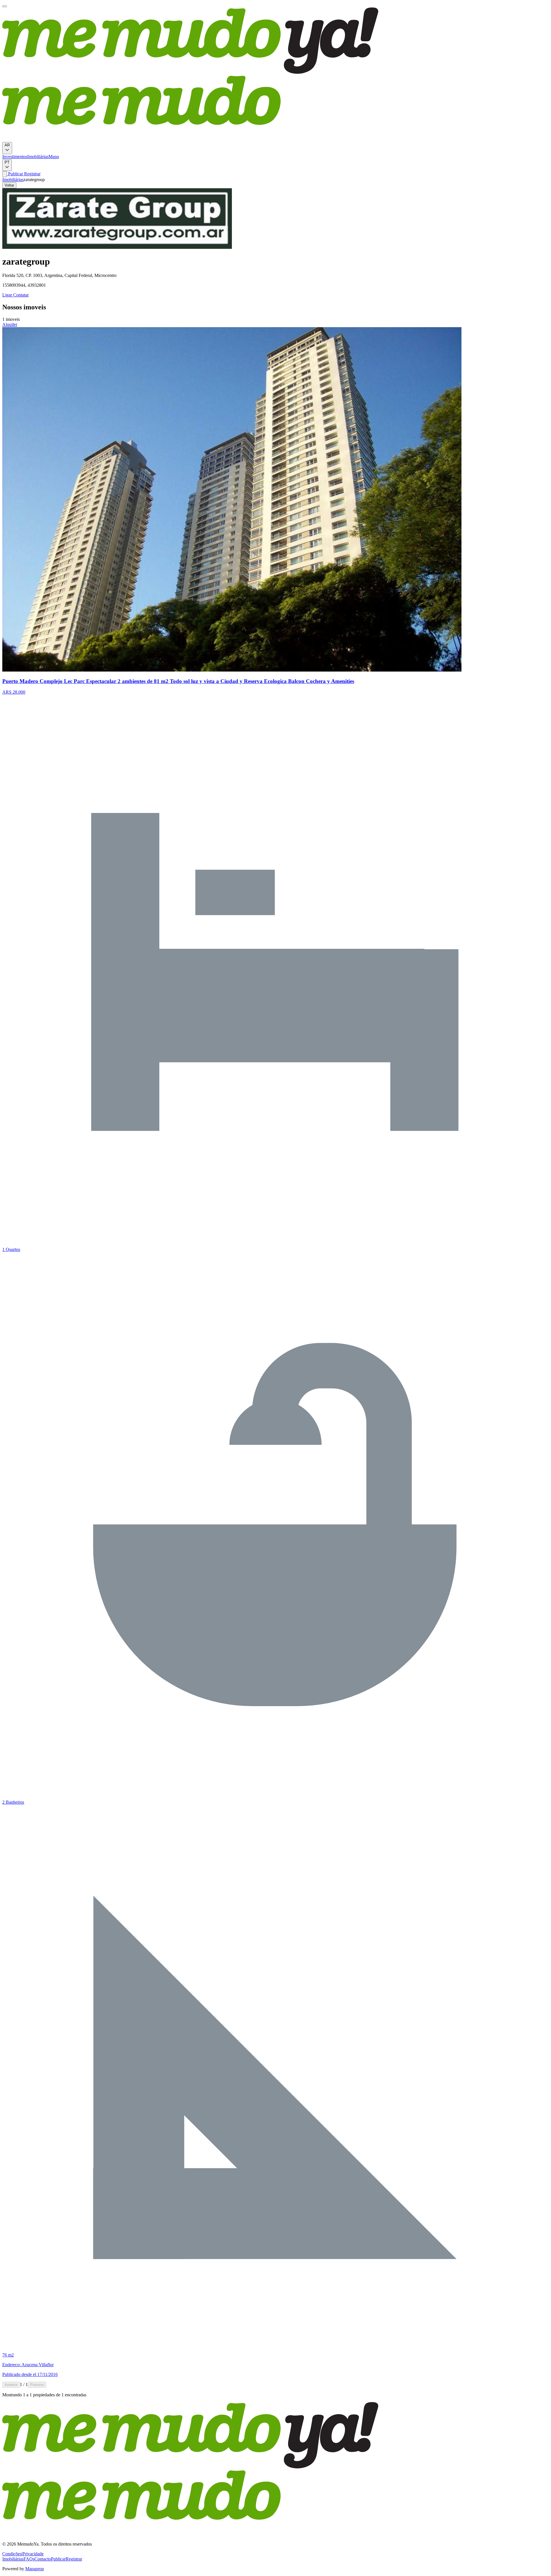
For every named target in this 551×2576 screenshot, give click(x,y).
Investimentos (15, 157)
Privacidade (33, 2554)
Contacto (43, 2559)
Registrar (32, 174)
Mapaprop (35, 2569)
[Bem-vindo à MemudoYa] (5, 6)
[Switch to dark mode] (5, 174)
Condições (12, 2554)
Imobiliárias (38, 157)
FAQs (29, 2559)
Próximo (37, 2385)
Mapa (54, 157)
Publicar (15, 174)
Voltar (9, 185)
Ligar (7, 295)
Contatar (20, 295)
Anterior (11, 2385)
